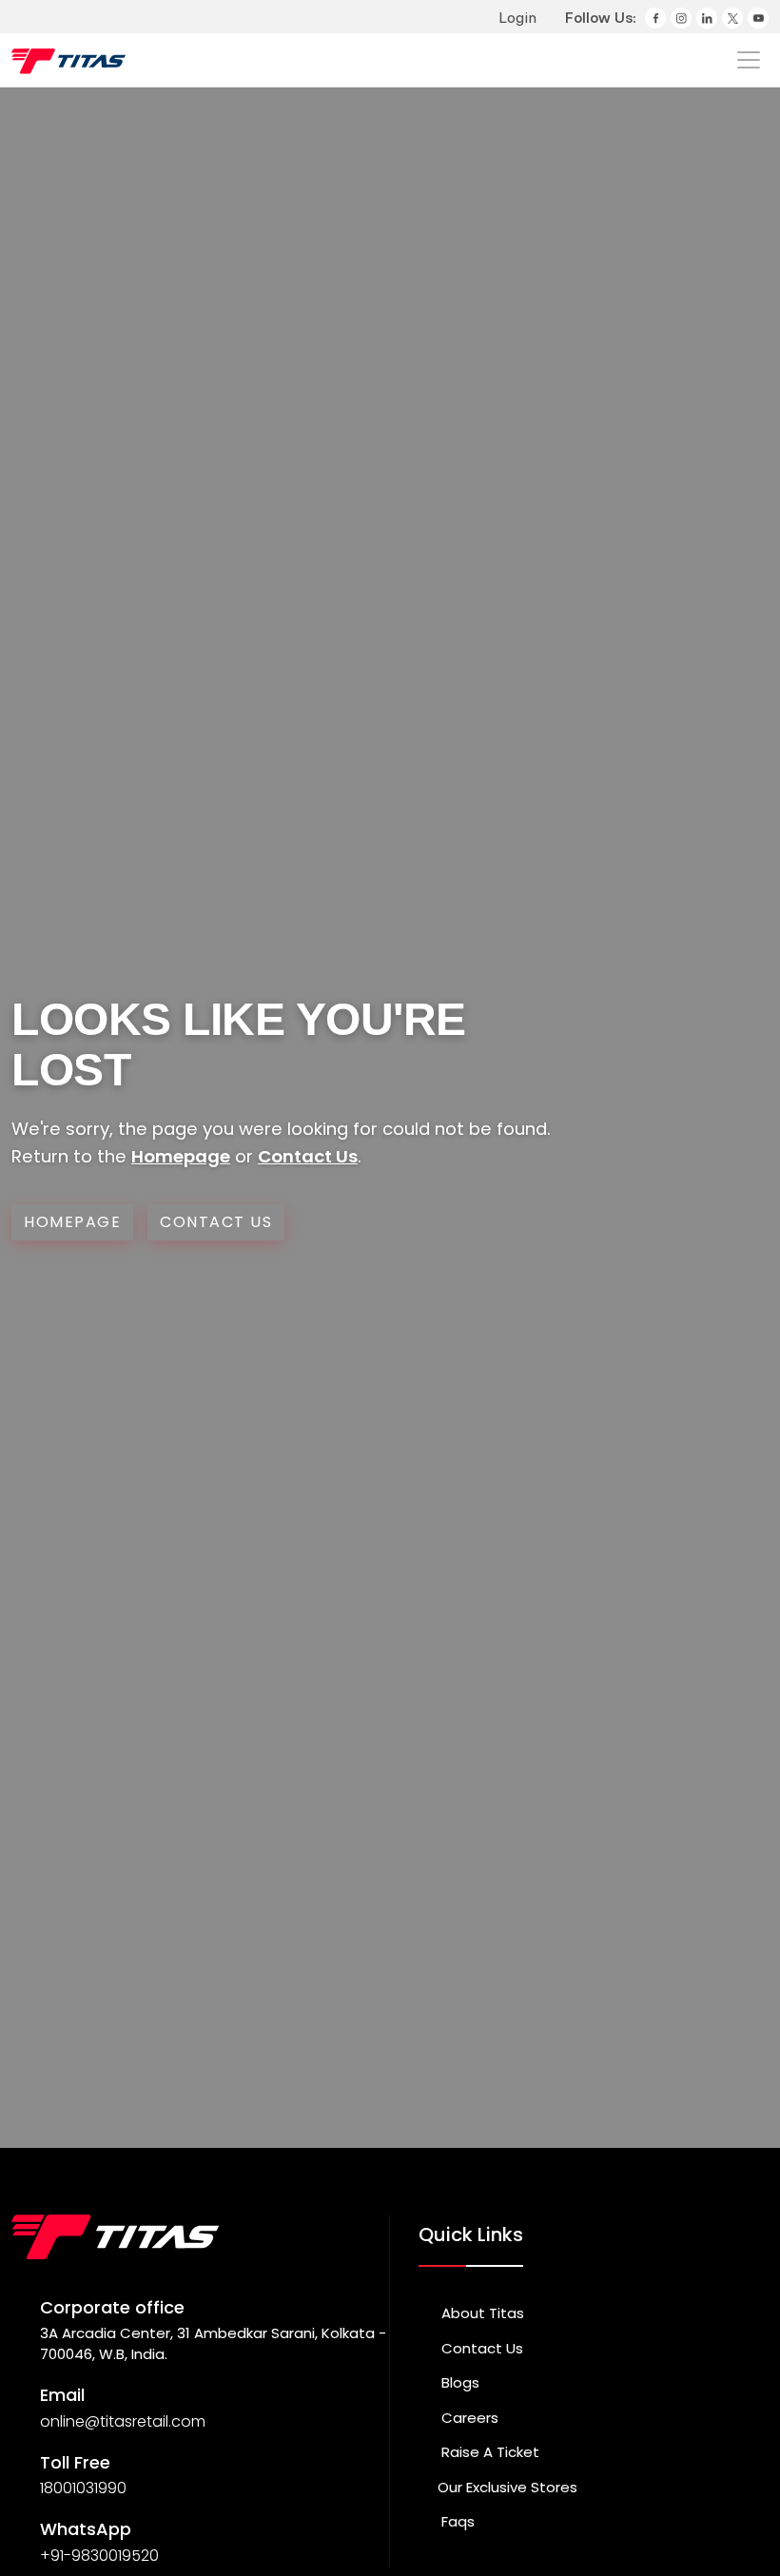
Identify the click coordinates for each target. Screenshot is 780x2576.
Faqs (456, 2521)
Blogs (458, 2382)
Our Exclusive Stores (507, 2487)
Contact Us (308, 1156)
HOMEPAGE (72, 1222)
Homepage (181, 1156)
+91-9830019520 (99, 2556)
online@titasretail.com (123, 2421)
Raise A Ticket (488, 2452)
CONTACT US (216, 1222)
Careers (468, 2418)
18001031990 (83, 2488)
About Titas (481, 2313)
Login (516, 17)
